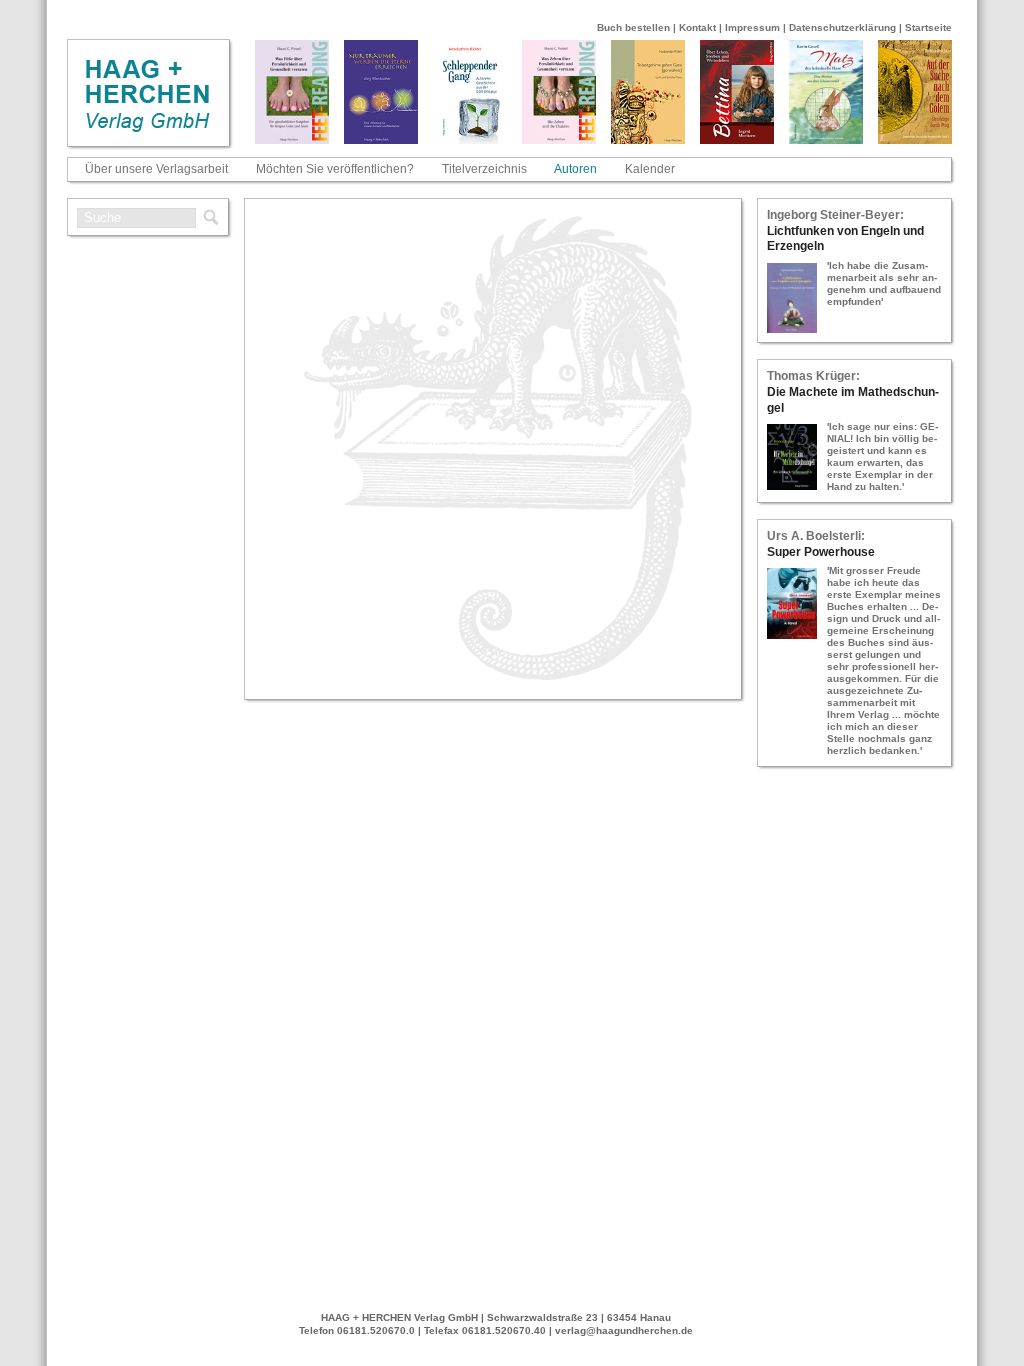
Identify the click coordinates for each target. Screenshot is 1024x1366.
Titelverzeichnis (484, 169)
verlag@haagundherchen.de (624, 1330)
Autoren (575, 169)
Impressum (752, 27)
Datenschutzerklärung (842, 27)
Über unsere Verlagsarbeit (156, 169)
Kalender (650, 169)
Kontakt (697, 27)
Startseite (928, 27)
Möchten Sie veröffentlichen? (335, 169)
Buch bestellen (633, 27)
